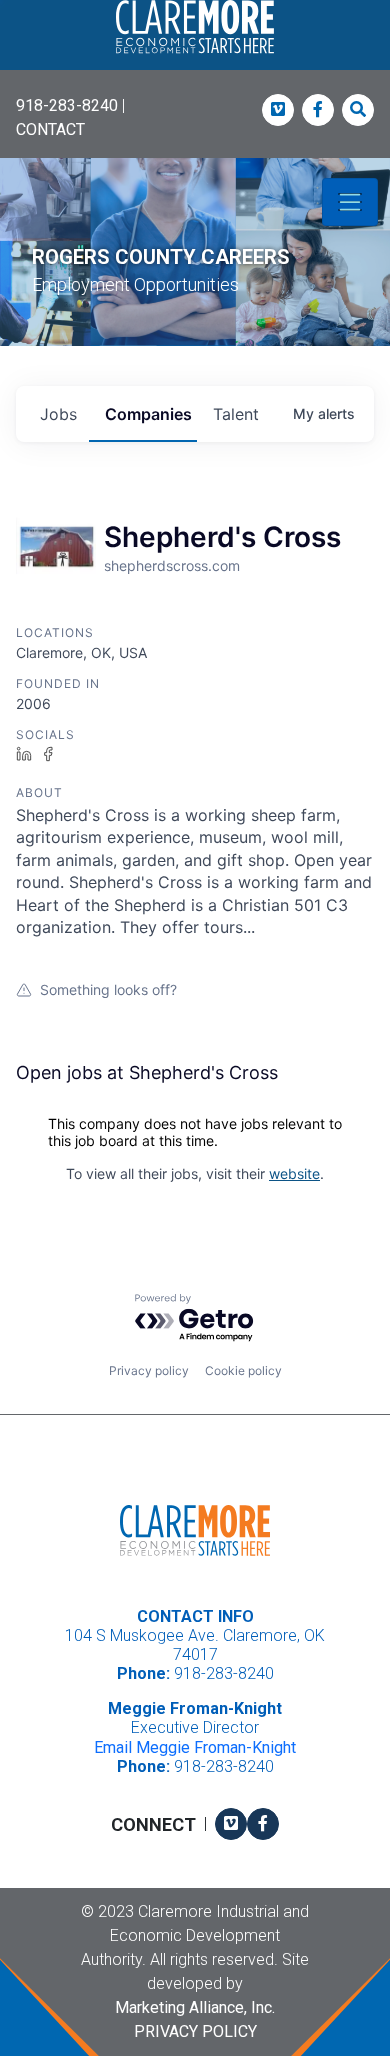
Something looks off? (108, 989)
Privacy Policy (195, 2031)
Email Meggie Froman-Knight (195, 1747)
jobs (58, 414)
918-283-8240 (67, 105)
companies (148, 414)
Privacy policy (149, 1370)
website (294, 1173)
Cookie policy (243, 1370)
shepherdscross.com (172, 565)
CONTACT (50, 129)
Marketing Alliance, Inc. (195, 2007)
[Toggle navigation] (350, 202)
